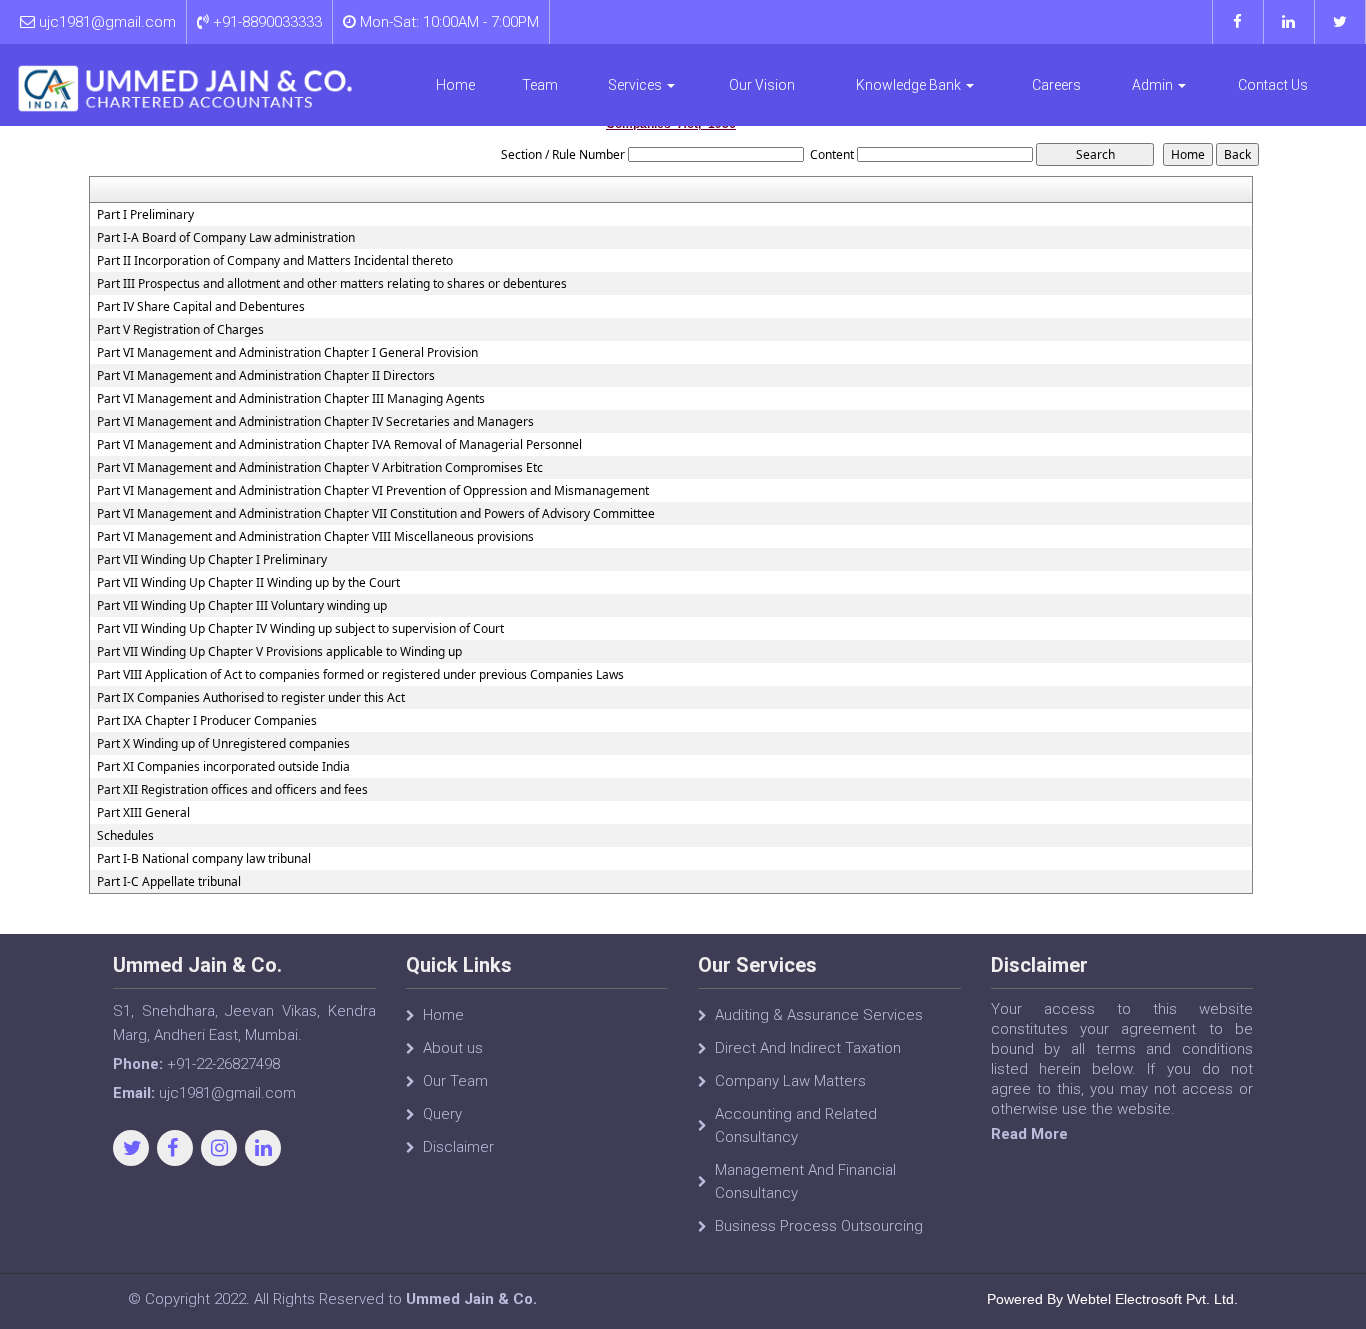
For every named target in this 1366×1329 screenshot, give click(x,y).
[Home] (185, 88)
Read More (1029, 1134)
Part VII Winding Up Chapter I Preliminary (212, 560)
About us (453, 1048)
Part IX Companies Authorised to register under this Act (251, 698)
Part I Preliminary (145, 215)
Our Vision (762, 85)
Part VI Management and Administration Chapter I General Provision (287, 353)
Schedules (125, 836)
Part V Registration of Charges (180, 330)
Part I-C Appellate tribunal (169, 882)
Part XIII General (143, 813)
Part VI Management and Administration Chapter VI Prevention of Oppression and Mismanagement (373, 491)
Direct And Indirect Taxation (808, 1048)
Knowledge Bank (910, 85)
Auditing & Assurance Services (819, 1015)
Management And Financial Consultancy (805, 1181)
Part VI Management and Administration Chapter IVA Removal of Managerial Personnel (339, 445)
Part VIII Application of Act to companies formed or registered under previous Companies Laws (360, 675)
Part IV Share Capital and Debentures (201, 307)
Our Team (455, 1081)
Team (540, 85)
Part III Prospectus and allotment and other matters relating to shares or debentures (332, 284)
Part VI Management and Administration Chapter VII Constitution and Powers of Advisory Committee (376, 514)
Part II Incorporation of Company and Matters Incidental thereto (275, 261)
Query (442, 1114)
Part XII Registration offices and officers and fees (232, 790)
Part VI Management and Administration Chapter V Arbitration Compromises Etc (320, 468)
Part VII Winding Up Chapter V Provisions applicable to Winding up (279, 652)
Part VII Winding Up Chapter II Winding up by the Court (248, 583)
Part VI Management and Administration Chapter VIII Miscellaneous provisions (315, 537)
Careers (1056, 85)
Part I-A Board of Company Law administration (226, 238)
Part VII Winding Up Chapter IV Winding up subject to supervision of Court (300, 629)
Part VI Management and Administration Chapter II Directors (266, 376)
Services (636, 85)
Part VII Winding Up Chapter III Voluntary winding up (242, 606)
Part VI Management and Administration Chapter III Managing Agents (291, 399)
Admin (1154, 85)
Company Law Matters (790, 1081)
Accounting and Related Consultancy (796, 1125)
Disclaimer (458, 1147)
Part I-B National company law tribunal (204, 859)
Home (455, 85)
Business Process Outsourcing (819, 1226)
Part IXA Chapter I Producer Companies (207, 721)
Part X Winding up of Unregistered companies (223, 744)
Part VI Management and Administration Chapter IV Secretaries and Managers (315, 422)
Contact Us (1273, 85)
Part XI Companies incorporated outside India (223, 767)
